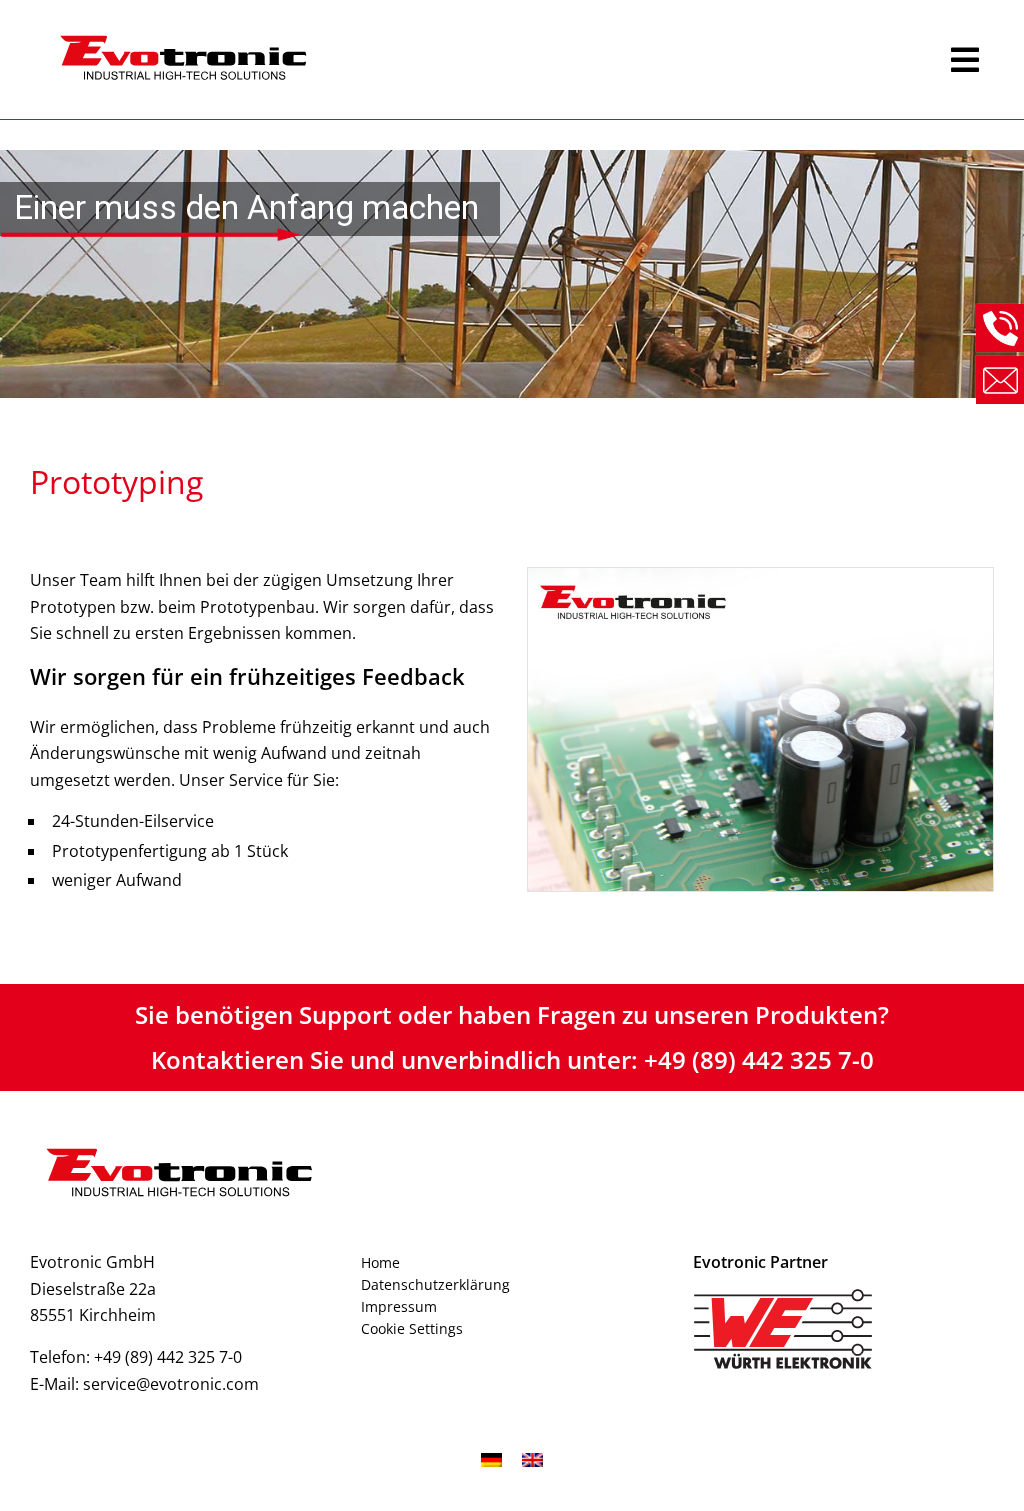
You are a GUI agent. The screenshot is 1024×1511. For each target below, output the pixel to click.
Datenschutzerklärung (435, 1284)
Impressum (399, 1306)
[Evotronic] (490, 60)
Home (380, 1262)
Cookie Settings (412, 1328)
